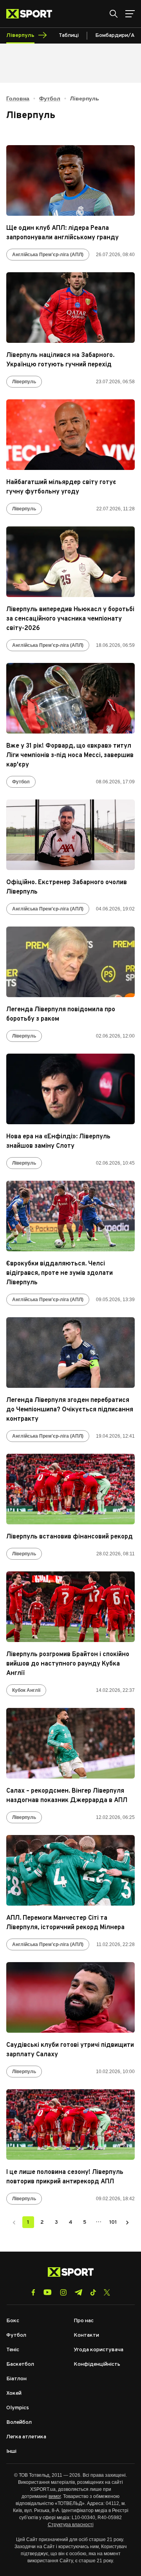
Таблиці (69, 35)
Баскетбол (20, 2364)
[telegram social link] (78, 2292)
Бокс (13, 2321)
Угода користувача (99, 2350)
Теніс (13, 2350)
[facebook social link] (33, 2292)
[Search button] (114, 14)
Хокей (14, 2393)
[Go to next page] (127, 2222)
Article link (70, 180)
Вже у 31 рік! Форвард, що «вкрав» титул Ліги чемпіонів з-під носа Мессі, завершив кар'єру (70, 756)
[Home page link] (32, 14)
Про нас (84, 2321)
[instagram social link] (63, 2292)
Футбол (50, 98)
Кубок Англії (26, 1690)
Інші (11, 2451)
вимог (55, 2496)
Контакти (86, 2335)
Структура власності (71, 2525)
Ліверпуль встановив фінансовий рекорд (70, 1537)
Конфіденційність (97, 2364)
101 (113, 2222)
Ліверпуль (24, 382)
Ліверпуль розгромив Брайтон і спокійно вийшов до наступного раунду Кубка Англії (68, 1664)
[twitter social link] (107, 2292)
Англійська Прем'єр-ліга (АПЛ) (48, 255)
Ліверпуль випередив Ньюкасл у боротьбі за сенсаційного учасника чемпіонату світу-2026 (70, 619)
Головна (18, 98)
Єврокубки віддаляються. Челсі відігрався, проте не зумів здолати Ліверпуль (60, 1273)
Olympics (18, 2408)
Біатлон (16, 2379)
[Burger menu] (130, 14)
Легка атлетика (26, 2437)
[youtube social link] (48, 2292)
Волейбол (19, 2422)
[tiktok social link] (93, 2292)
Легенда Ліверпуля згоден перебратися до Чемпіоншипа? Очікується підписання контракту (70, 1410)
